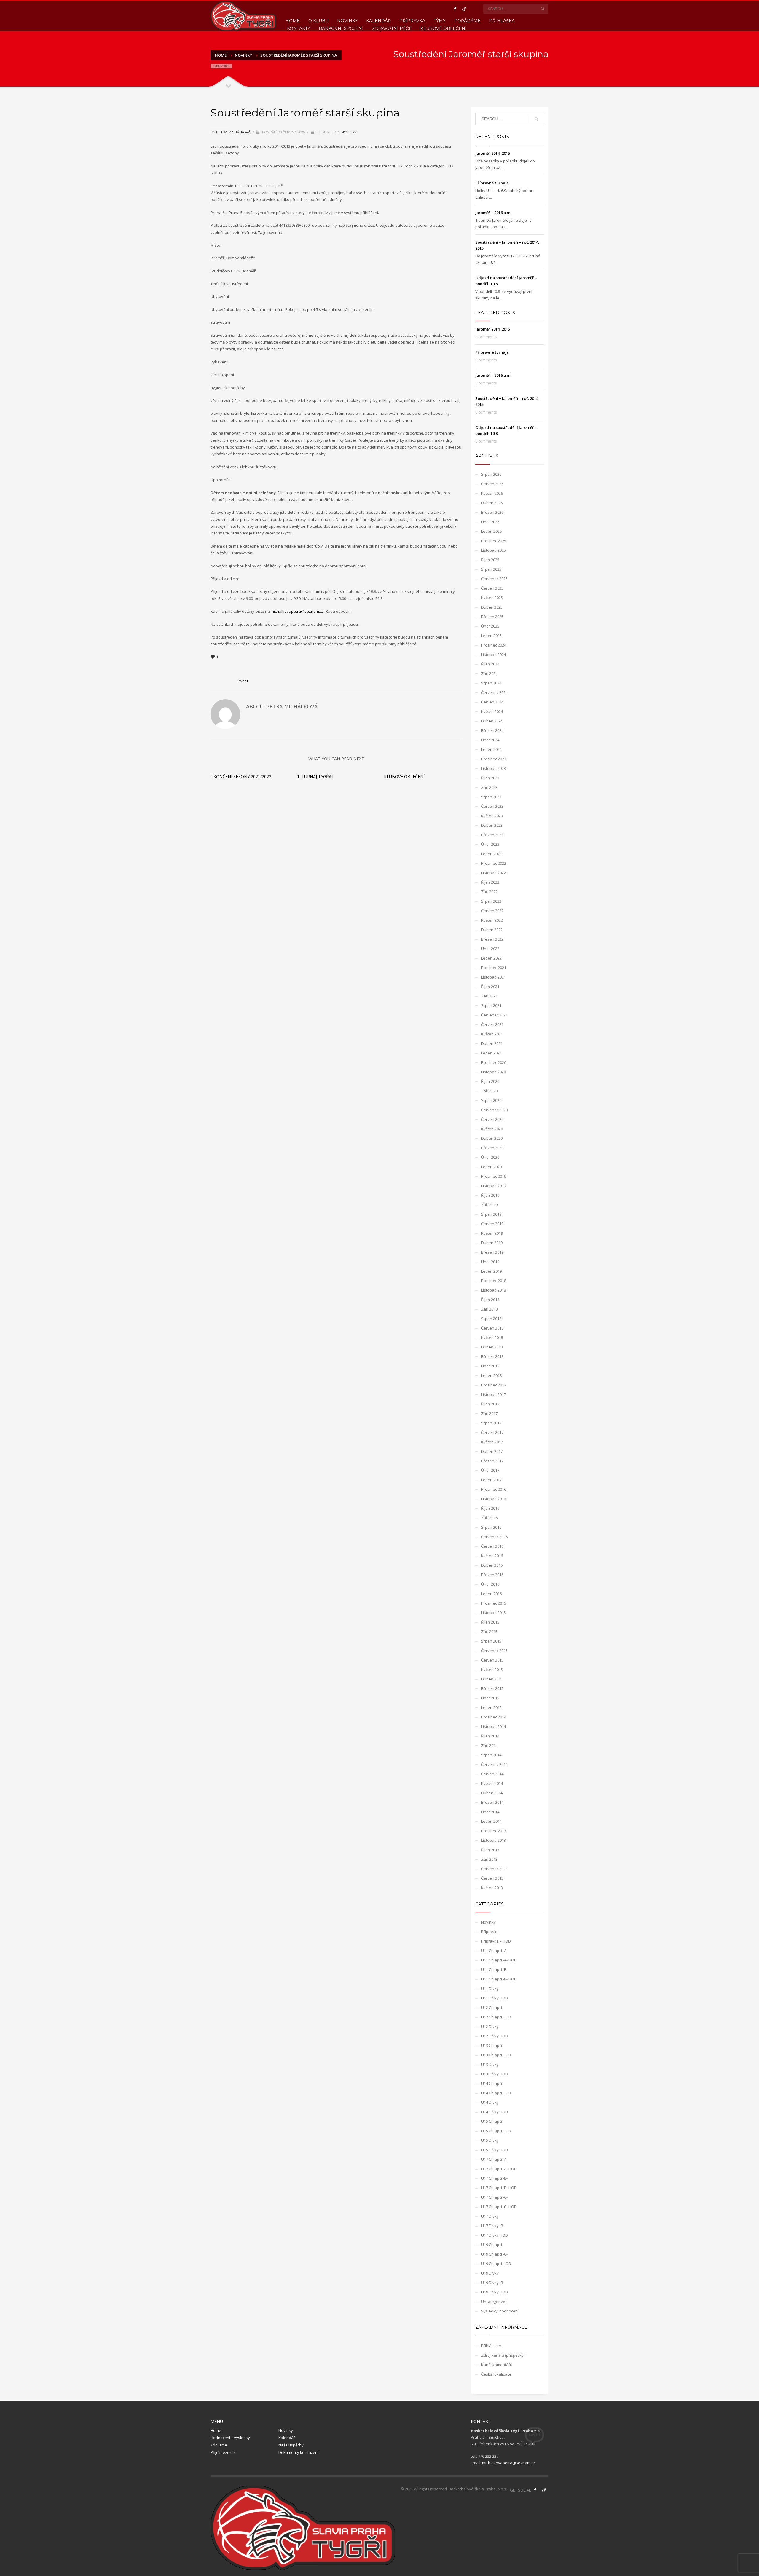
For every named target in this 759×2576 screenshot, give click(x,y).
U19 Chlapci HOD (496, 2264)
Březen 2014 (492, 1802)
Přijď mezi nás (223, 2452)
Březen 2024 (492, 730)
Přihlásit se (491, 2346)
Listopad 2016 (493, 1499)
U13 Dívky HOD (495, 2074)
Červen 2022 (492, 911)
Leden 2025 (491, 636)
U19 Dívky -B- (493, 2283)
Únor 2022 (490, 949)
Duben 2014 (492, 1793)
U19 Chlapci (492, 2245)
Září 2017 (489, 1413)
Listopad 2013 (493, 1840)
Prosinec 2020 (494, 1062)
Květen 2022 (492, 920)
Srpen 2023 (491, 797)
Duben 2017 (492, 1451)
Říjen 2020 (490, 1081)
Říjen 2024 (490, 664)
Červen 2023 (492, 806)
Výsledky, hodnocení (500, 2311)
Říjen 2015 (490, 1622)
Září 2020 (489, 1091)
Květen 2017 (492, 1442)
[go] (543, 9)
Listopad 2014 (493, 1726)
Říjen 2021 (490, 987)
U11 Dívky (490, 1988)
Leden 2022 (491, 958)
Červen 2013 (492, 1878)
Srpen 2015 (491, 1641)
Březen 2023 (492, 835)
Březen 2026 (492, 512)
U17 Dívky (490, 2216)
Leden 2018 (491, 1375)
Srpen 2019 (491, 1214)
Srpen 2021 (491, 1005)
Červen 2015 (492, 1660)
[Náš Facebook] (535, 2490)
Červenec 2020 (494, 1110)
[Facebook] (455, 9)
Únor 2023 (490, 844)
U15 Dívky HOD (495, 2150)
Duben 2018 (492, 1347)
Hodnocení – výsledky (230, 2438)
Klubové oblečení (404, 777)
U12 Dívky (490, 2026)
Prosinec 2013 (494, 1831)
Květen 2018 (492, 1338)
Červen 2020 (492, 1119)
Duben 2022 (492, 930)
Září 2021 (489, 996)
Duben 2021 (492, 1043)
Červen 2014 (492, 1774)
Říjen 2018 (490, 1300)
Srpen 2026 (491, 474)
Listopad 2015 (493, 1613)
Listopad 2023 (493, 768)
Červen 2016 (492, 1546)
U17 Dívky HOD (495, 2235)
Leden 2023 (491, 854)
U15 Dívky (490, 2140)
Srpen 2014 (491, 1755)
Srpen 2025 (491, 569)
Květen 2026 (492, 493)
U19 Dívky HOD (495, 2292)
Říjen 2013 (490, 1850)
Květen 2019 (492, 1233)
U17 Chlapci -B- (494, 2178)
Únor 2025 (490, 626)
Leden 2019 (491, 1271)
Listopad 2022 (493, 873)
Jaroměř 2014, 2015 (493, 153)
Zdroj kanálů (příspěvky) (503, 2355)
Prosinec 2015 (494, 1603)
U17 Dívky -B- (493, 2226)
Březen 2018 (492, 1356)
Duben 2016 (492, 1565)
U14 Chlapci (492, 2083)
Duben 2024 (492, 721)
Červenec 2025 (494, 579)
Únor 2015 (490, 1698)
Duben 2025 (492, 607)
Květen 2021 (492, 1034)
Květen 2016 (492, 1556)
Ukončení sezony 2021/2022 (241, 777)
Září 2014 (489, 1745)
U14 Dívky (490, 2102)
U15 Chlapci (492, 2121)
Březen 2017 (492, 1461)
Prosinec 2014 (494, 1717)
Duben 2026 (492, 503)
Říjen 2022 (490, 882)
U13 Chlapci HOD (496, 2055)
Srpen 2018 (491, 1319)
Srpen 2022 (491, 901)
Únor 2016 (490, 1584)
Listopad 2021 (493, 977)
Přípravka (490, 1932)
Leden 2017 (491, 1480)
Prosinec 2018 (494, 1281)
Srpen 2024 (491, 683)
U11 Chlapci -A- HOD (499, 1960)
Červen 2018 (492, 1328)
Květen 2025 (492, 598)
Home (216, 2430)
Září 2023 (489, 787)
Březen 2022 (492, 939)
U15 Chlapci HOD (496, 2131)
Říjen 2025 (490, 560)
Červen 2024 (492, 702)
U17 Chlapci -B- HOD (499, 2188)
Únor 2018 (490, 1366)
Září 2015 (489, 1632)
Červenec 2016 (494, 1537)
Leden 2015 (491, 1707)
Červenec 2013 (494, 1869)
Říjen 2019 (490, 1195)
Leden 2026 (491, 531)
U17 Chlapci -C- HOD (499, 2207)
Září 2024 (489, 673)
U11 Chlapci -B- (494, 1969)
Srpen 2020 (491, 1100)
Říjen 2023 (490, 778)
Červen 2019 (492, 1224)
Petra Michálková (234, 132)
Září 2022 (489, 892)
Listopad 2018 (493, 1290)
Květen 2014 (492, 1783)
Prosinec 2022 (494, 863)
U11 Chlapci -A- (494, 1951)
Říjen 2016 (490, 1508)
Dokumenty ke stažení (298, 2452)
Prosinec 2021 (494, 968)
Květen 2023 (492, 816)
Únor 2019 (490, 1262)
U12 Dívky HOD (495, 2036)
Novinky (349, 132)
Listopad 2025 (493, 550)
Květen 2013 (492, 1888)
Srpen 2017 (491, 1423)
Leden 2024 (491, 749)
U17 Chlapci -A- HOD (499, 2169)
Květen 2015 (492, 1670)
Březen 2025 (492, 617)
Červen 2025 (492, 588)
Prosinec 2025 (494, 541)
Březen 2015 (492, 1688)
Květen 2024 (492, 711)
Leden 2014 (491, 1821)
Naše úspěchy (291, 2445)
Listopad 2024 (493, 655)
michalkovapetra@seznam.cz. (298, 611)
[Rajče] (464, 9)
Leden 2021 (491, 1053)
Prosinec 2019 (494, 1176)
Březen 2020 (492, 1148)
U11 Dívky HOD (495, 1998)
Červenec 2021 (494, 1015)
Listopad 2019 (493, 1186)
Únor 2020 (490, 1157)
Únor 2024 (490, 740)
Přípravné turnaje (492, 183)
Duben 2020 (492, 1138)
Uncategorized (494, 2302)
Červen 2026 (492, 484)
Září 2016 (489, 1518)
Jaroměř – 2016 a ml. (494, 213)
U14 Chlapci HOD (496, 2093)
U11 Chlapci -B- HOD (499, 1979)
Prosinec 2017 (494, 1385)
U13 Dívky (490, 2064)
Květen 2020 (492, 1129)
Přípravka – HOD (496, 1941)
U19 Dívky (490, 2273)
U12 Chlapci (492, 2007)
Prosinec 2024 (494, 645)
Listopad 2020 (493, 1072)
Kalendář (287, 2438)
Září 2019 (489, 1205)
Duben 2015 (492, 1679)
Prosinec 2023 (494, 759)
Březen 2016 (492, 1575)
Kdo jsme (219, 2445)
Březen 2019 (492, 1252)
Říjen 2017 (490, 1404)
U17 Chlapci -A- (494, 2159)
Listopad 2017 (493, 1394)
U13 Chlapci (492, 2045)
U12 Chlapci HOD (496, 2017)
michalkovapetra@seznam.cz (509, 2463)
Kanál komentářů (497, 2365)
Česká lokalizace (496, 2374)
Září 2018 (489, 1309)
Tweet (243, 681)
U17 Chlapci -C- (494, 2197)
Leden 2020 (491, 1167)
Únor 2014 (490, 1812)
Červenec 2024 (494, 692)
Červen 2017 (492, 1432)
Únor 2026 (490, 522)
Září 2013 (489, 1859)
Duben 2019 (492, 1243)
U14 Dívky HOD (495, 2112)
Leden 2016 (491, 1594)
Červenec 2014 (494, 1764)
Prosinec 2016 (494, 1489)
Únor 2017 (490, 1470)
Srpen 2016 (491, 1527)
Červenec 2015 (494, 1651)
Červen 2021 (492, 1024)
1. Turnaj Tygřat (316, 777)
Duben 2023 (492, 825)
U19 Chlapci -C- (494, 2254)
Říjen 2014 (490, 1736)
